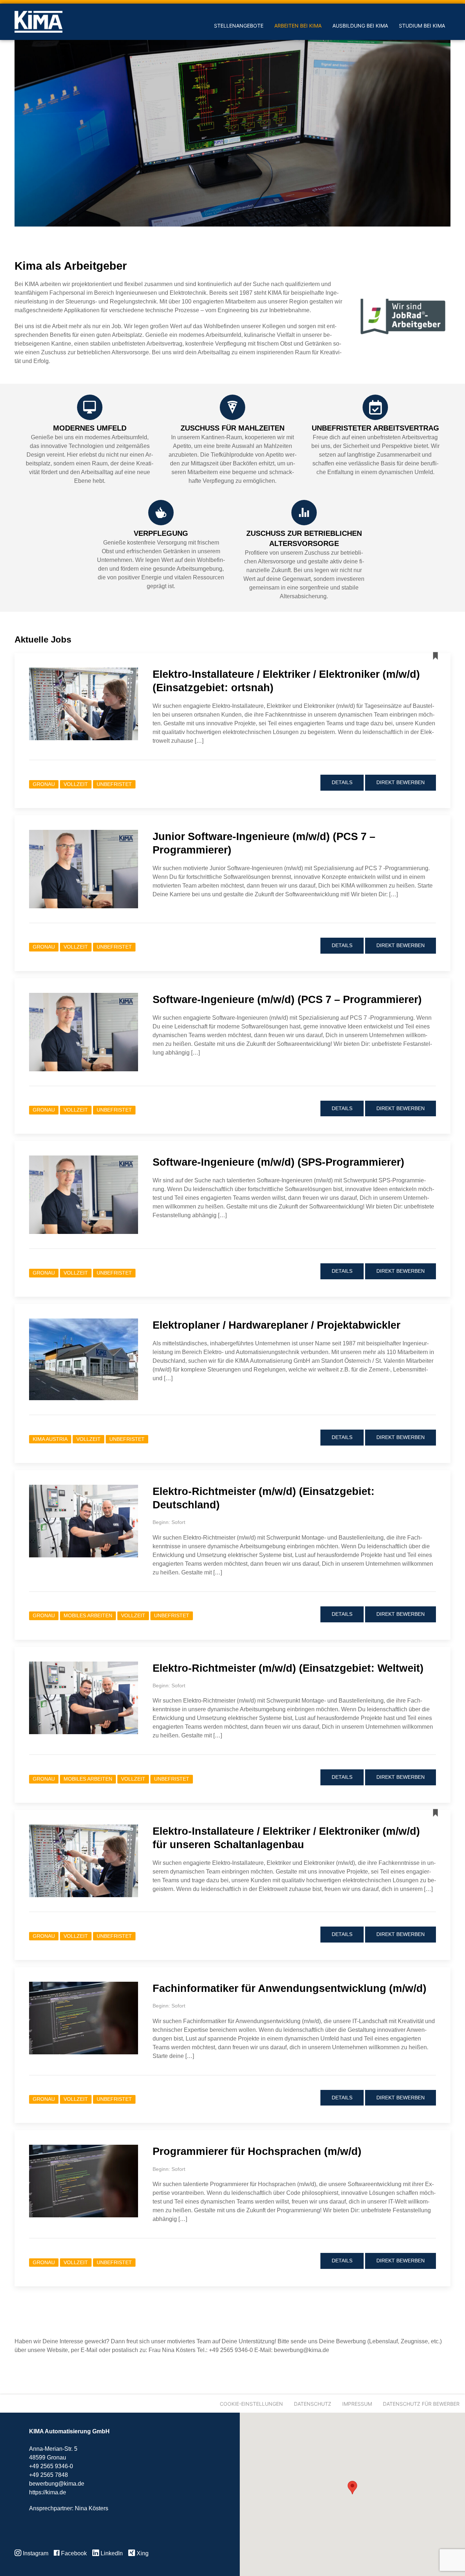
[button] (352, 2488)
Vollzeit (76, 784)
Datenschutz (313, 2404)
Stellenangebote (239, 26)
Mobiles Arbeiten (88, 1616)
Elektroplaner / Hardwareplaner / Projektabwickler (276, 1325)
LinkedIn (111, 2553)
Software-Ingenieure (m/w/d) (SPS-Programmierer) (278, 1162)
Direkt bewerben (401, 782)
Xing (142, 2553)
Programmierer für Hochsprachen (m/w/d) (257, 2151)
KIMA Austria (50, 1439)
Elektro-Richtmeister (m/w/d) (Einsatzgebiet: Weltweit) (288, 1668)
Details (342, 782)
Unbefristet (114, 784)
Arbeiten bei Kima (298, 26)
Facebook (73, 2553)
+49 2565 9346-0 (51, 2466)
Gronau (44, 784)
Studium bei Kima (422, 26)
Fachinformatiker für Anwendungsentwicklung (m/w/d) (290, 1988)
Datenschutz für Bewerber (421, 2404)
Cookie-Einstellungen (251, 2404)
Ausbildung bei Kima (360, 26)
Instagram (35, 2553)
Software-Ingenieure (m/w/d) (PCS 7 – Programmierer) (287, 999)
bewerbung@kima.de (57, 2484)
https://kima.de (48, 2492)
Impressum (357, 2404)
